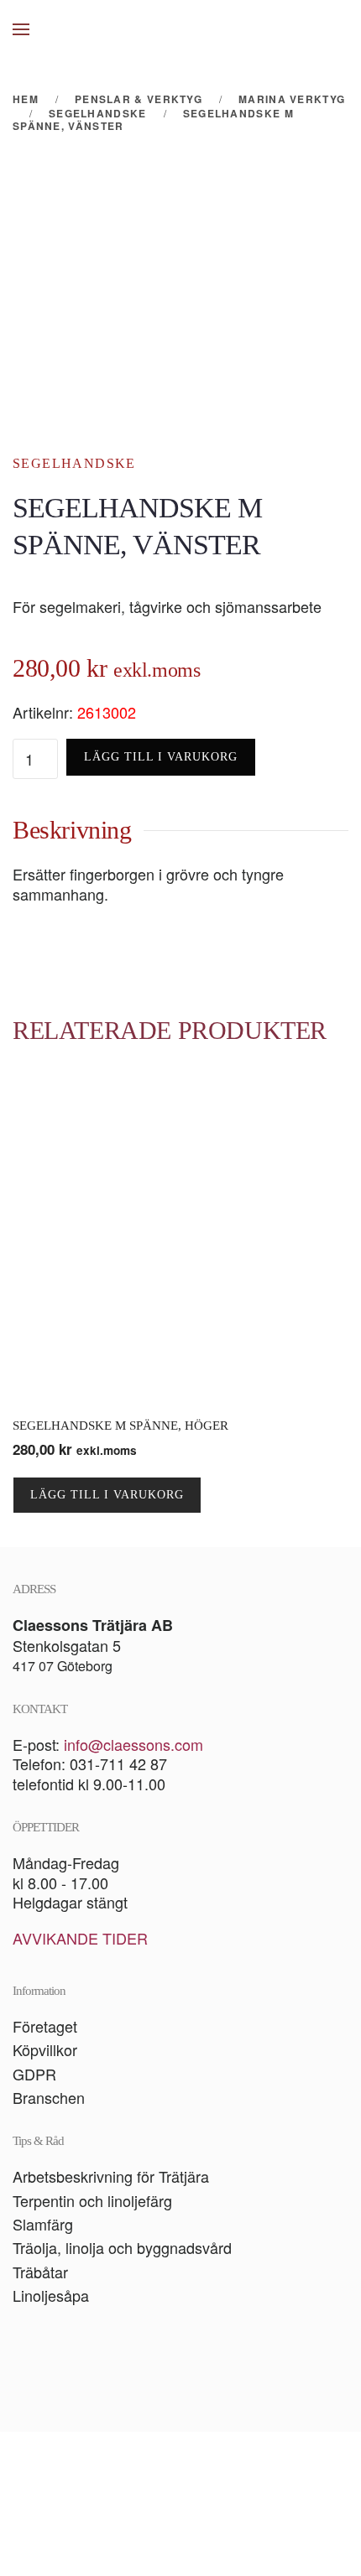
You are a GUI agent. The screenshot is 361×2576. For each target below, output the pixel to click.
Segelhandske (74, 463)
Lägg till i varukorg (161, 757)
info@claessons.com (133, 1744)
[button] (21, 29)
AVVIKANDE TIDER (80, 1938)
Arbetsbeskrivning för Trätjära (111, 2176)
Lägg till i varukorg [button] (107, 1495)
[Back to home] (180, 29)
